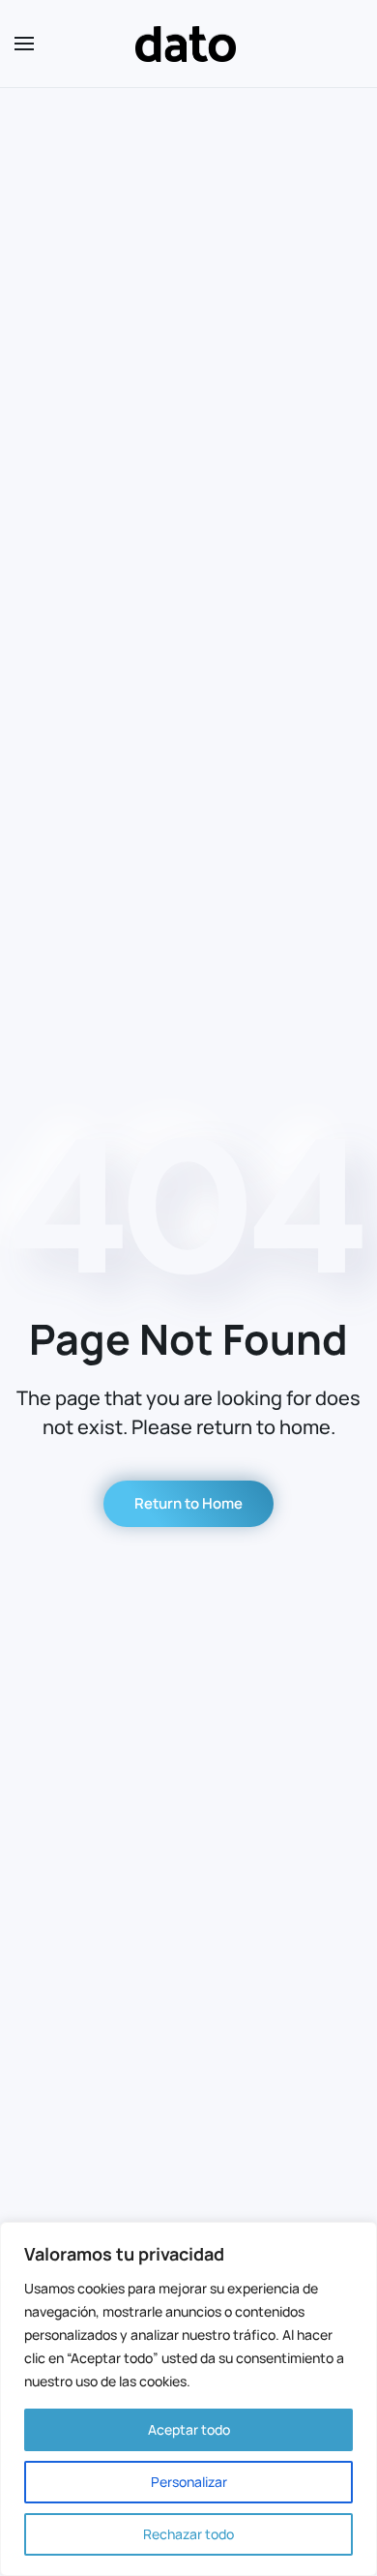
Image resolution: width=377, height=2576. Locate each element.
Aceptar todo (189, 2429)
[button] (24, 44)
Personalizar (189, 2482)
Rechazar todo (188, 2534)
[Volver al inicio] (188, 44)
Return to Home (188, 1503)
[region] (188, 2399)
